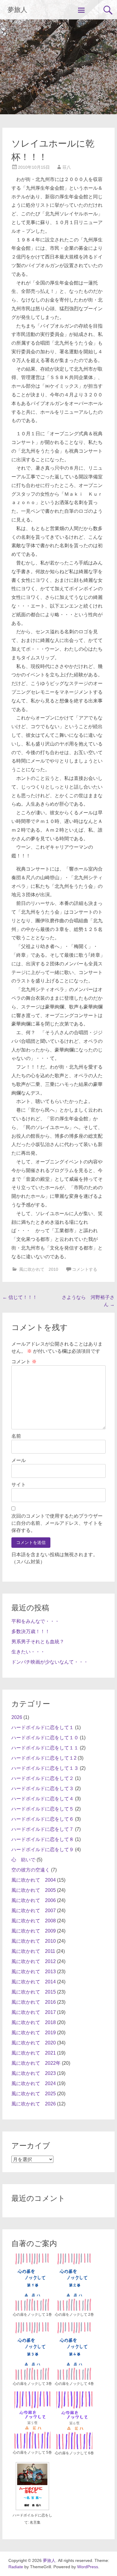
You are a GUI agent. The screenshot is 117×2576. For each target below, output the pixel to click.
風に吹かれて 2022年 (36, 2063)
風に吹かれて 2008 (34, 1921)
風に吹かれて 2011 (33, 1951)
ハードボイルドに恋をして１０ (45, 1738)
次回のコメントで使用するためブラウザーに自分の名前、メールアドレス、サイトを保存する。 (57, 1523)
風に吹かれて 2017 (34, 2012)
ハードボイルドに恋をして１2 (44, 1758)
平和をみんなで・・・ (35, 1621)
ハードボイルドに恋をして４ (43, 1799)
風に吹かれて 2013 (34, 1972)
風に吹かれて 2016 (34, 2002)
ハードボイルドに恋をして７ (43, 1829)
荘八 (67, 167)
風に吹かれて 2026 (34, 2104)
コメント (24, 1362)
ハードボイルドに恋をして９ (43, 1850)
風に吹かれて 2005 (34, 1890)
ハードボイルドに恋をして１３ (45, 1768)
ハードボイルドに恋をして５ (43, 1809)
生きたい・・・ (28, 1652)
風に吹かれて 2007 (34, 1911)
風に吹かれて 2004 (34, 1880)
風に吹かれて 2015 (34, 1992)
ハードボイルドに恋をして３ (43, 1788)
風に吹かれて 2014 (34, 1982)
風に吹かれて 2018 (34, 2022)
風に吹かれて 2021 (34, 2053)
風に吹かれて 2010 (39, 1269)
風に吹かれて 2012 (34, 1961)
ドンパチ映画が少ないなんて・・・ (50, 1662)
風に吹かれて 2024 (34, 2083)
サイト (19, 1485)
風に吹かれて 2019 (34, 2033)
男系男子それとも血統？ (38, 1642)
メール (19, 1460)
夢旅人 (17, 10)
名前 (16, 1436)
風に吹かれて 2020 (34, 2043)
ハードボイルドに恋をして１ (43, 1727)
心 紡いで (23, 1860)
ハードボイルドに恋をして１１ (45, 1748)
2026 (17, 1717)
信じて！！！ (20, 1297)
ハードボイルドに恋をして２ (43, 1778)
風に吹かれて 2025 (34, 2094)
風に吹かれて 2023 (34, 2073)
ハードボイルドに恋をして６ (43, 1819)
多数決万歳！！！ (31, 1631)
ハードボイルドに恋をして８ (43, 1839)
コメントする (85, 1269)
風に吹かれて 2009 (34, 1931)
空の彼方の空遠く (31, 1870)
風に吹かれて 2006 (34, 1900)
